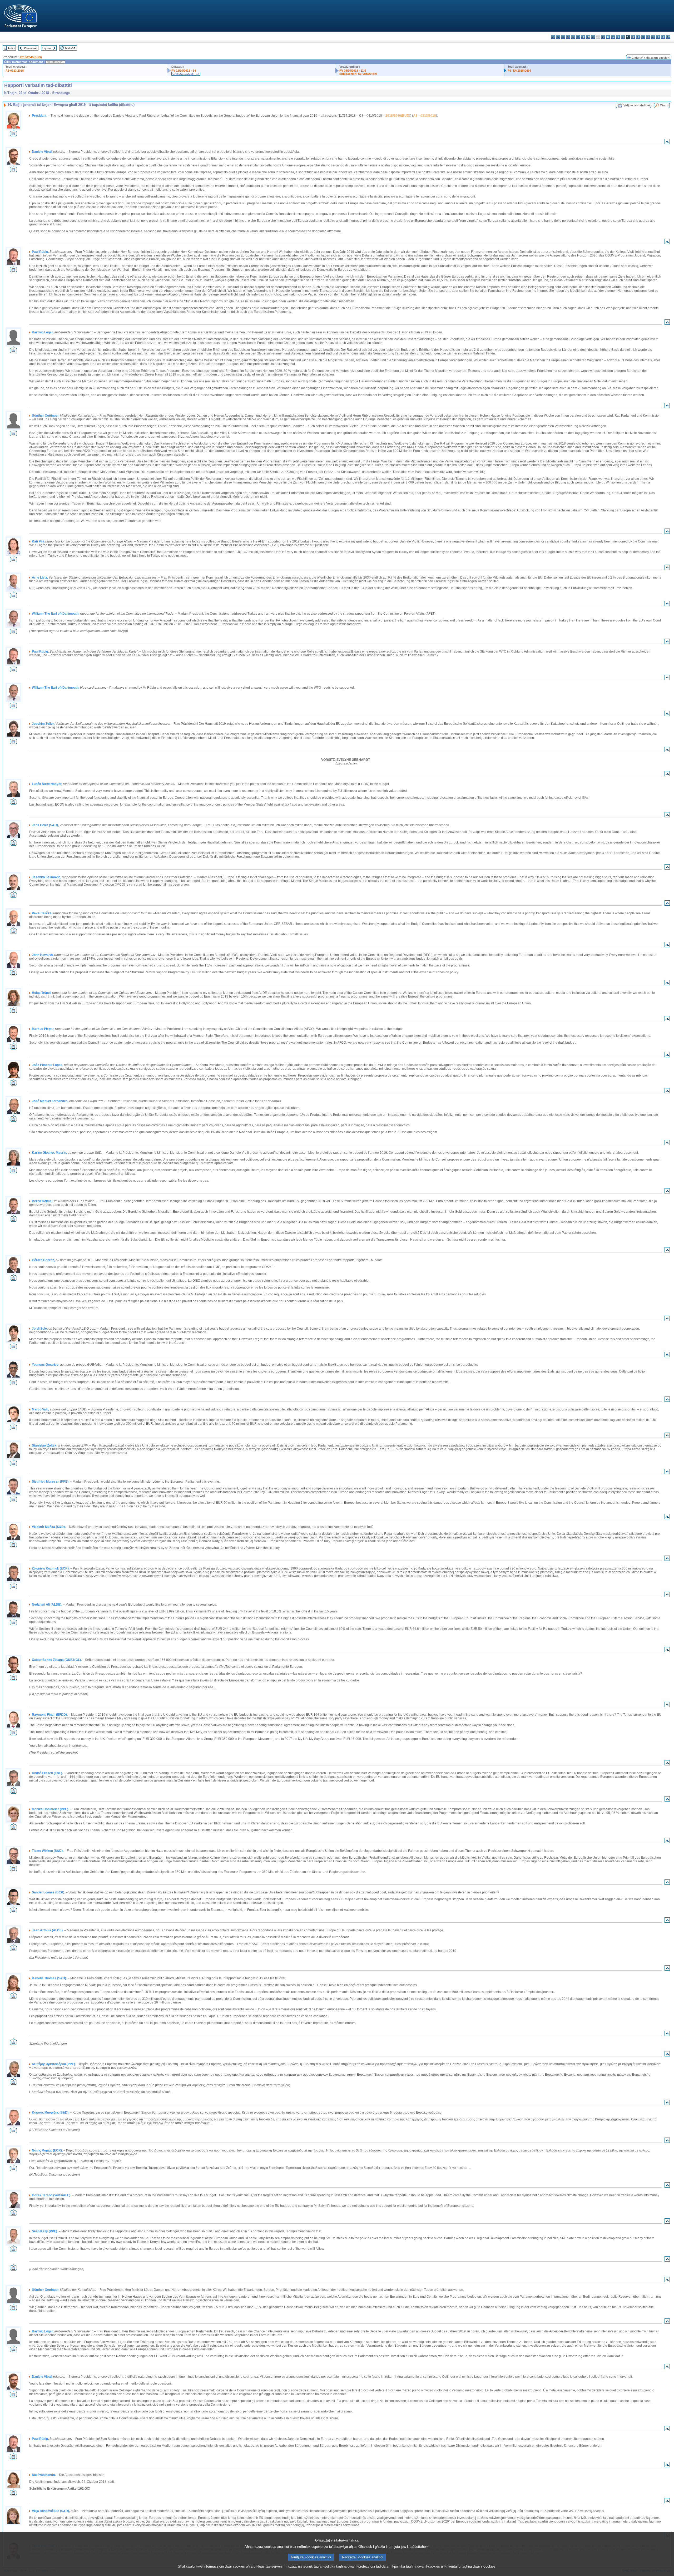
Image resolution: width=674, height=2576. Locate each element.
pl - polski (638, 37)
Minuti (664, 105)
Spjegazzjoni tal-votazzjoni (358, 74)
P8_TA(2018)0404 (519, 71)
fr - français (593, 37)
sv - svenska (668, 37)
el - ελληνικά (583, 37)
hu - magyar (623, 37)
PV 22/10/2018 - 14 (184, 71)
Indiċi (11, 48)
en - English (588, 37)
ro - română (648, 37)
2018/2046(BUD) (31, 57)
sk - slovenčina (653, 37)
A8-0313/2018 (15, 71)
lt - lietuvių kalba (618, 37)
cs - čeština (563, 37)
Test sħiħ (70, 48)
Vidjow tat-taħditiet (637, 105)
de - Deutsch (573, 37)
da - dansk (568, 37)
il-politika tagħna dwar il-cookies (416, 2566)
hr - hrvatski (603, 37)
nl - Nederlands (633, 37)
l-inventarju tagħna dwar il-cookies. (470, 2566)
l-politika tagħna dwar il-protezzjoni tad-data (355, 2566)
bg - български (553, 37)
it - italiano (608, 37)
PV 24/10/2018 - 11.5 (353, 71)
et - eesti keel (578, 37)
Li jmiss (47, 48)
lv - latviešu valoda (613, 37)
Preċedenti (31, 48)
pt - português (643, 37)
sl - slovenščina (658, 37)
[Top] (667, 143)
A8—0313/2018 (425, 116)
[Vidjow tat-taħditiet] (13, 135)
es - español (558, 37)
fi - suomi (663, 37)
